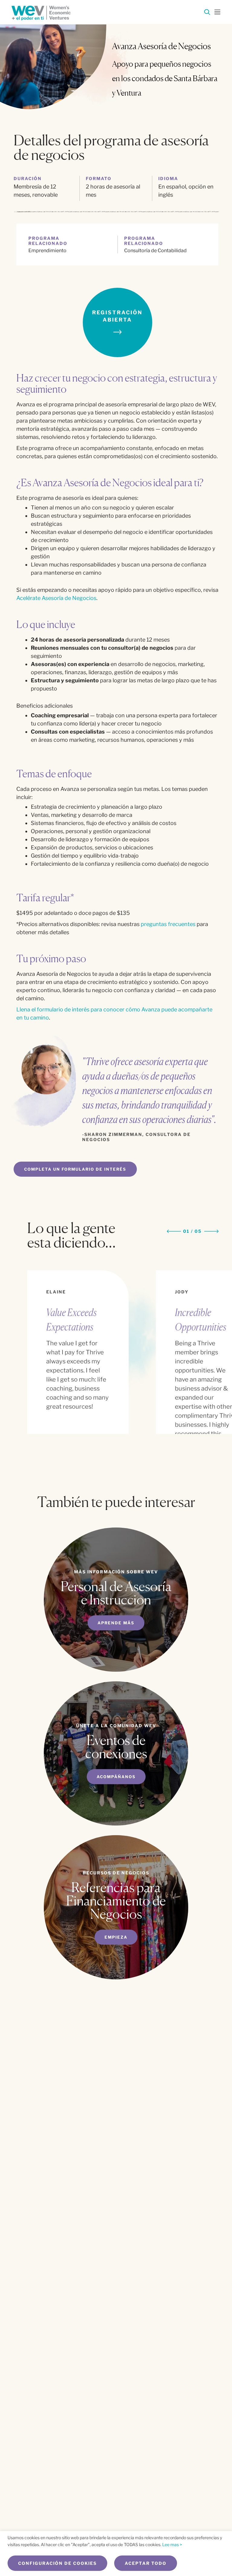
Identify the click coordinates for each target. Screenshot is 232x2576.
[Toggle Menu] (217, 11)
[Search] (207, 13)
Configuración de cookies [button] (57, 2563)
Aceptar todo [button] (146, 2563)
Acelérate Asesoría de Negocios (56, 598)
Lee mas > (172, 2544)
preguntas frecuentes (168, 924)
